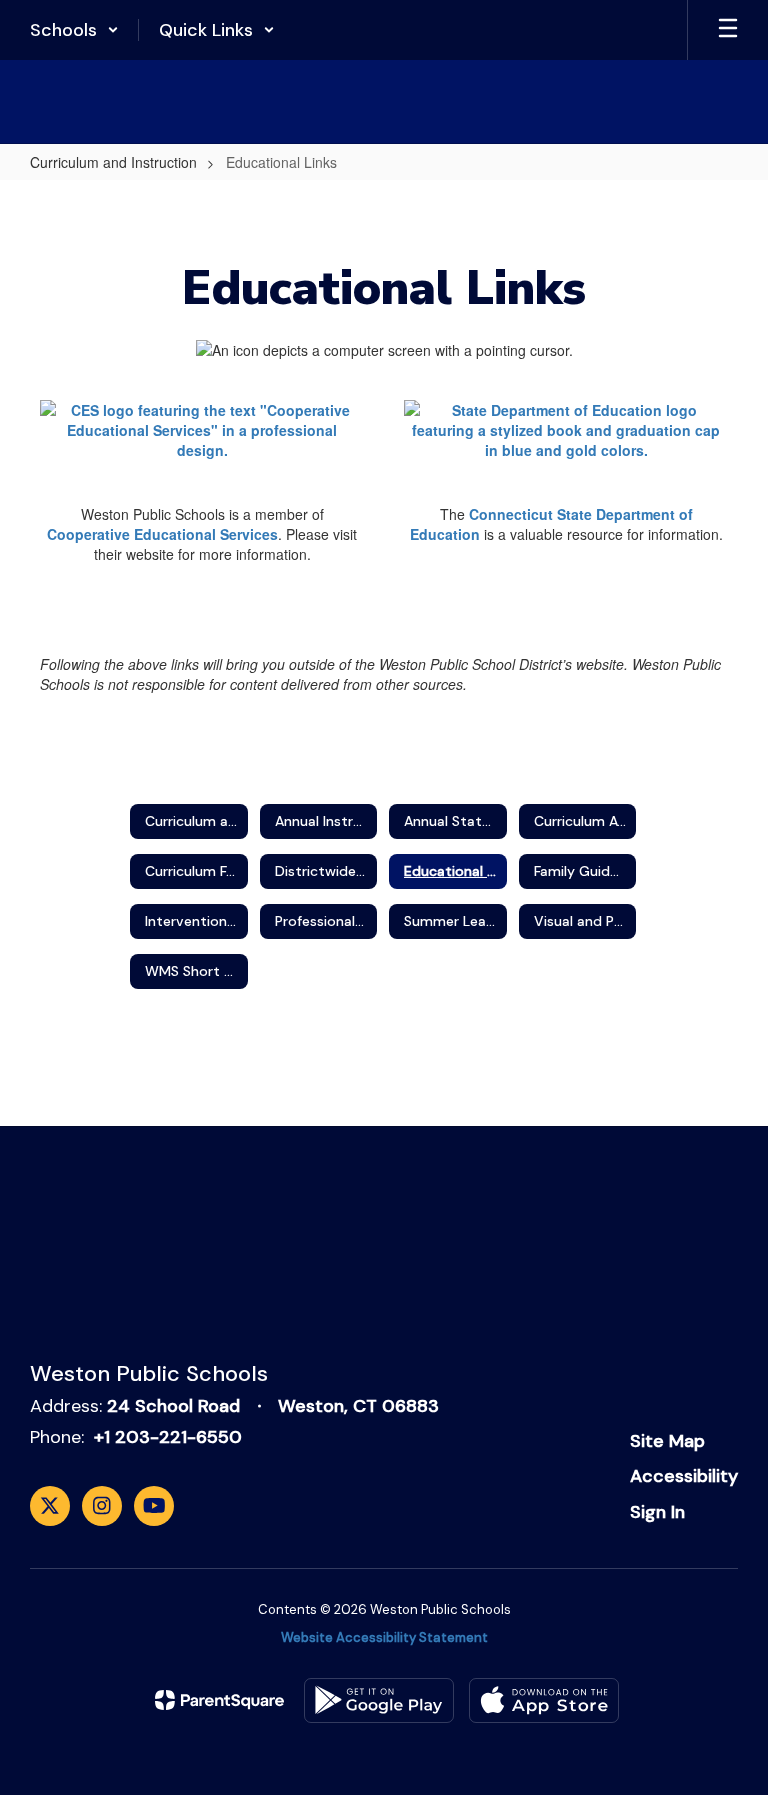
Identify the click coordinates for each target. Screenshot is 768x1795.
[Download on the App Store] (544, 1700)
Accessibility (684, 1476)
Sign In (657, 1512)
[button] (74, 30)
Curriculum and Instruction (113, 162)
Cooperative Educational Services (162, 534)
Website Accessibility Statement (384, 1637)
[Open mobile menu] (728, 30)
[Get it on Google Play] (379, 1700)
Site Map (667, 1441)
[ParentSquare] (219, 1700)
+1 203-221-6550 (168, 1437)
